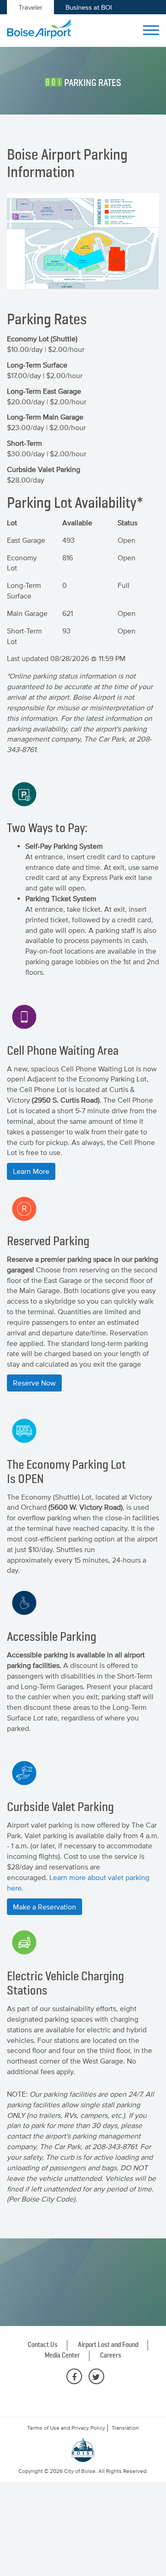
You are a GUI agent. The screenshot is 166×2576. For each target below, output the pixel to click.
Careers (111, 2356)
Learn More (31, 1171)
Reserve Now (34, 1383)
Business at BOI (89, 7)
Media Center (62, 2356)
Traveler (30, 7)
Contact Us (43, 2345)
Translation (125, 2428)
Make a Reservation (44, 1907)
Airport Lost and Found (108, 2345)
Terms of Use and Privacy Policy (66, 2428)
